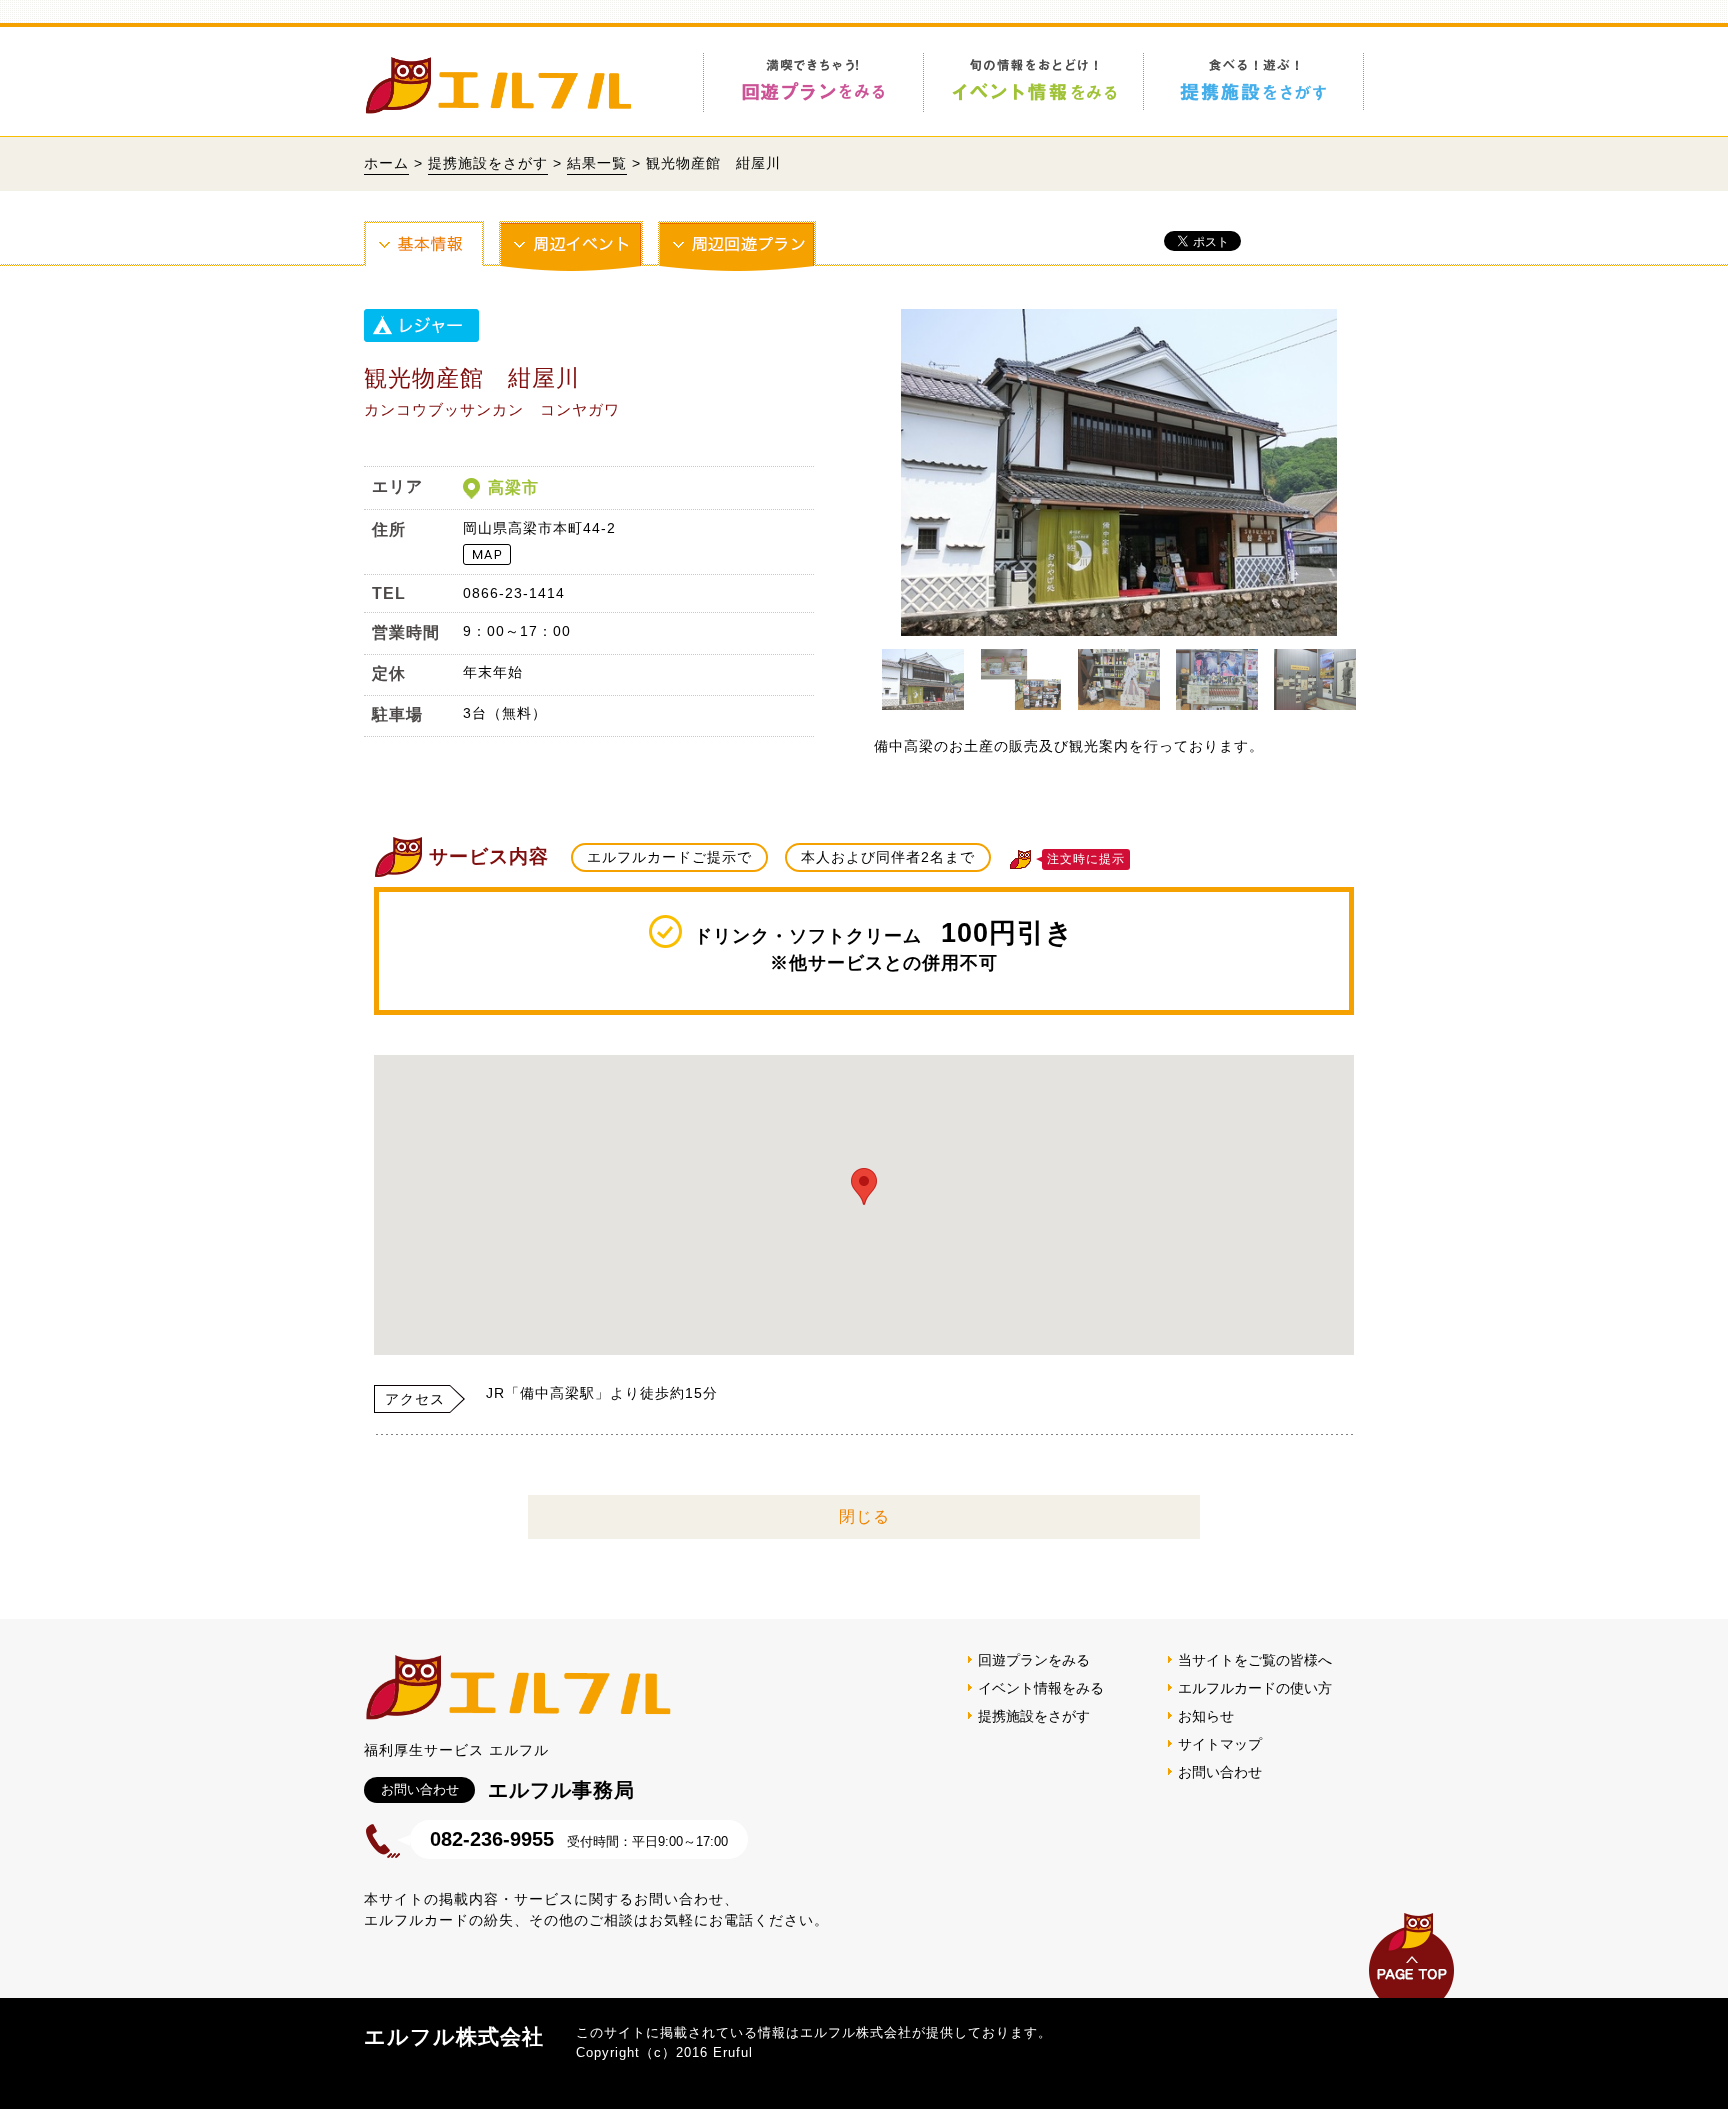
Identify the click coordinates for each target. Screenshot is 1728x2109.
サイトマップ (1220, 1744)
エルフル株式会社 (454, 2036)
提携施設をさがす (488, 163)
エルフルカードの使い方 (1255, 1688)
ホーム (386, 163)
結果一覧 (597, 163)
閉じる (864, 1516)
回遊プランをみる (1034, 1660)
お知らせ (1206, 1716)
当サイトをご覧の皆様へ (1255, 1660)
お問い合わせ (1220, 1772)
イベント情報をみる (1041, 1688)
